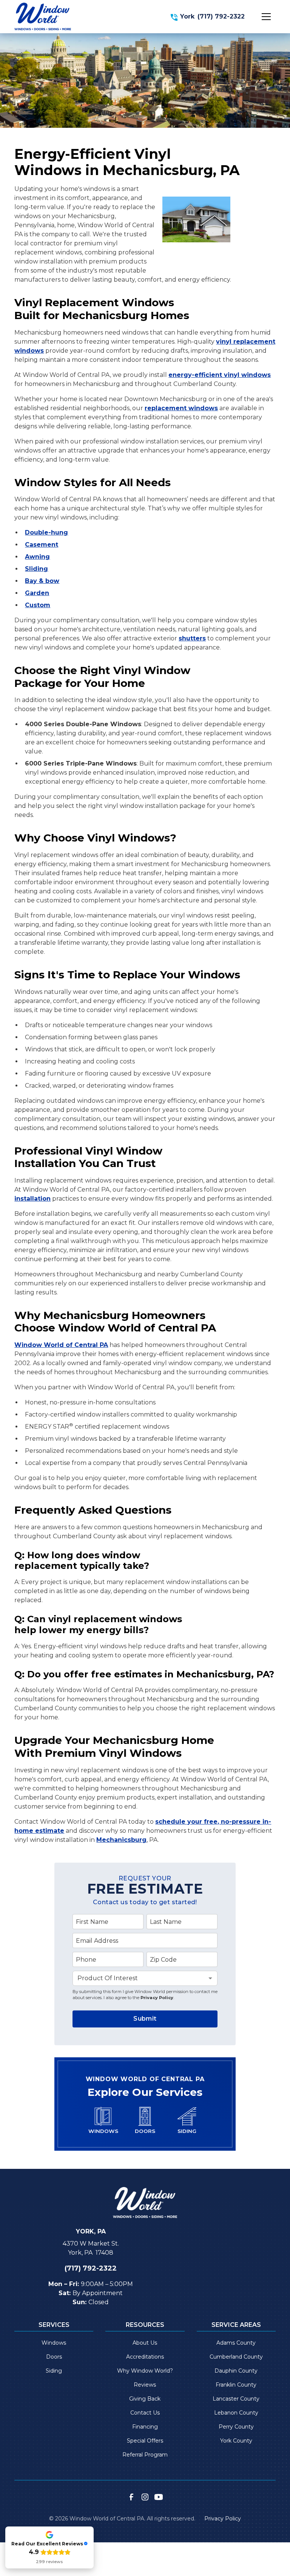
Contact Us (145, 2413)
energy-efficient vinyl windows (220, 375)
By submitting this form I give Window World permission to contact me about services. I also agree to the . (145, 1995)
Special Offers (145, 2441)
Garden (37, 593)
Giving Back (145, 2399)
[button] (266, 17)
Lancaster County (236, 2399)
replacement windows (181, 408)
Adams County (236, 2343)
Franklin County (236, 2385)
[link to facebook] (131, 2497)
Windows (54, 2343)
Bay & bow (42, 581)
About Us (145, 2343)
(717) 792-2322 (221, 16)
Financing (145, 2427)
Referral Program (145, 2455)
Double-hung (46, 532)
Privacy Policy (157, 1998)
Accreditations (145, 2357)
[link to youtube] (159, 2497)
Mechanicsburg (121, 1840)
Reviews (145, 2385)
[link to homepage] (43, 16)
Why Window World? (145, 2371)
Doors (54, 2357)
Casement (42, 545)
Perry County (236, 2427)
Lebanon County (236, 2413)
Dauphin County (236, 2371)
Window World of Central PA (61, 1345)
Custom (38, 605)
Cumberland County (236, 2357)
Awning (37, 557)
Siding (54, 2371)
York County (236, 2441)
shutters (192, 638)
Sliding (36, 569)
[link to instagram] (145, 2497)
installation (32, 1199)
